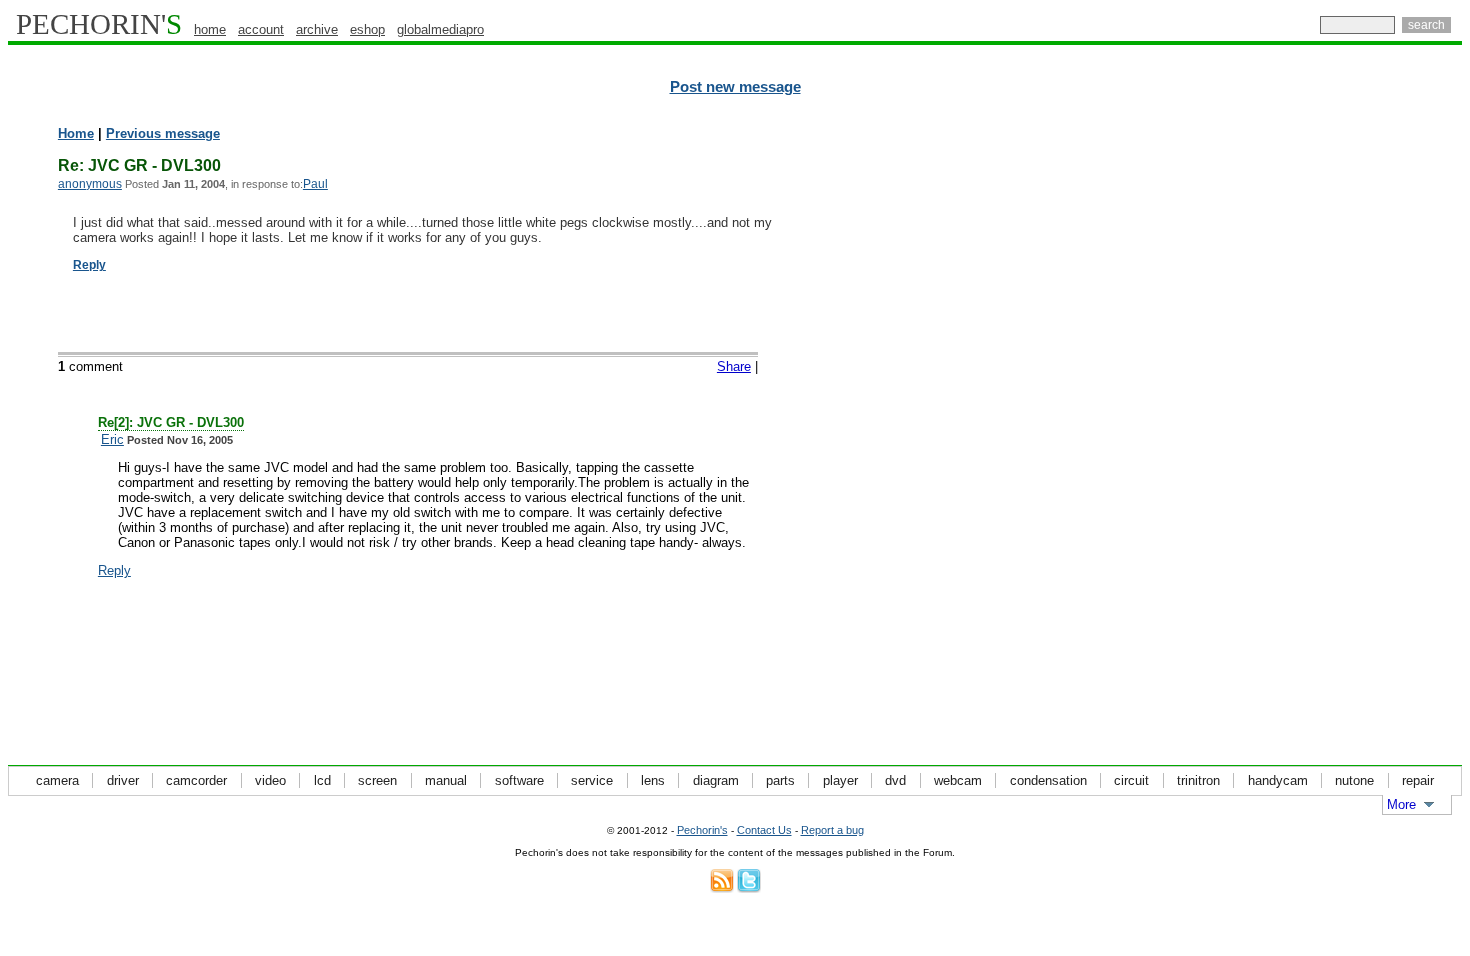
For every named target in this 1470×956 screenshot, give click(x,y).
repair (1418, 780)
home (210, 29)
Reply (89, 265)
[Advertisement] (1375, 430)
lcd (322, 780)
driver (123, 780)
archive (317, 29)
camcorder (196, 780)
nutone (1354, 780)
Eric (112, 439)
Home (76, 133)
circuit (1131, 780)
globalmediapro (440, 29)
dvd (895, 780)
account (261, 29)
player (840, 780)
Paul (315, 184)
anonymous (90, 184)
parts (780, 780)
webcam (958, 780)
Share (734, 366)
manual (446, 780)
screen (377, 780)
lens (653, 780)
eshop (367, 29)
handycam (1278, 780)
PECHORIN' (99, 24)
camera (57, 780)
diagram (716, 780)
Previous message (163, 133)
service (592, 780)
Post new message (735, 87)
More (1401, 804)
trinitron (1198, 780)
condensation (1048, 780)
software (519, 780)
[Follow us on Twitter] (749, 888)
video (270, 780)
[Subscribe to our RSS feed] (722, 888)
